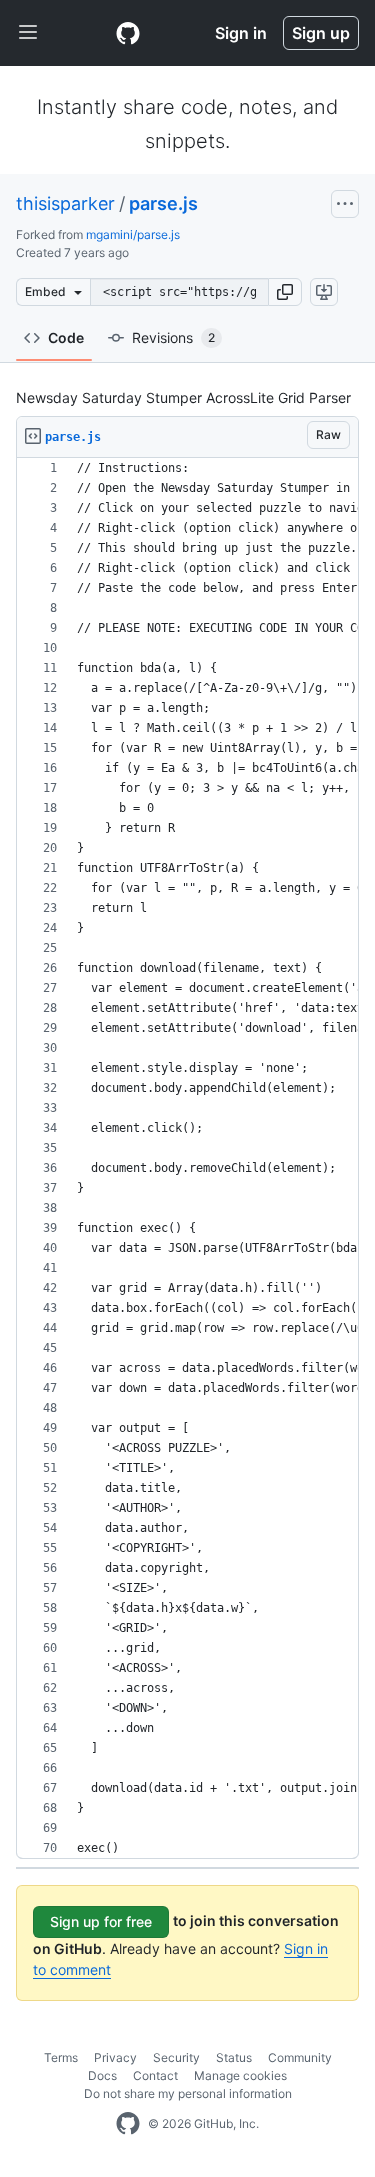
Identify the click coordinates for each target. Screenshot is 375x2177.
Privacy (115, 2057)
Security (176, 2057)
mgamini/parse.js (133, 234)
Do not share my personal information (188, 2093)
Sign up (321, 33)
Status (234, 2057)
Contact (155, 2075)
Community (300, 2057)
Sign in (241, 33)
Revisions (173, 337)
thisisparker (65, 203)
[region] (187, 1158)
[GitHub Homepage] (128, 2124)
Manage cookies (240, 2075)
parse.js (163, 203)
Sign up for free (101, 1921)
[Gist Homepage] (128, 33)
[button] (285, 292)
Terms (61, 2057)
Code (66, 337)
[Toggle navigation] (28, 33)
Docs (102, 2075)
